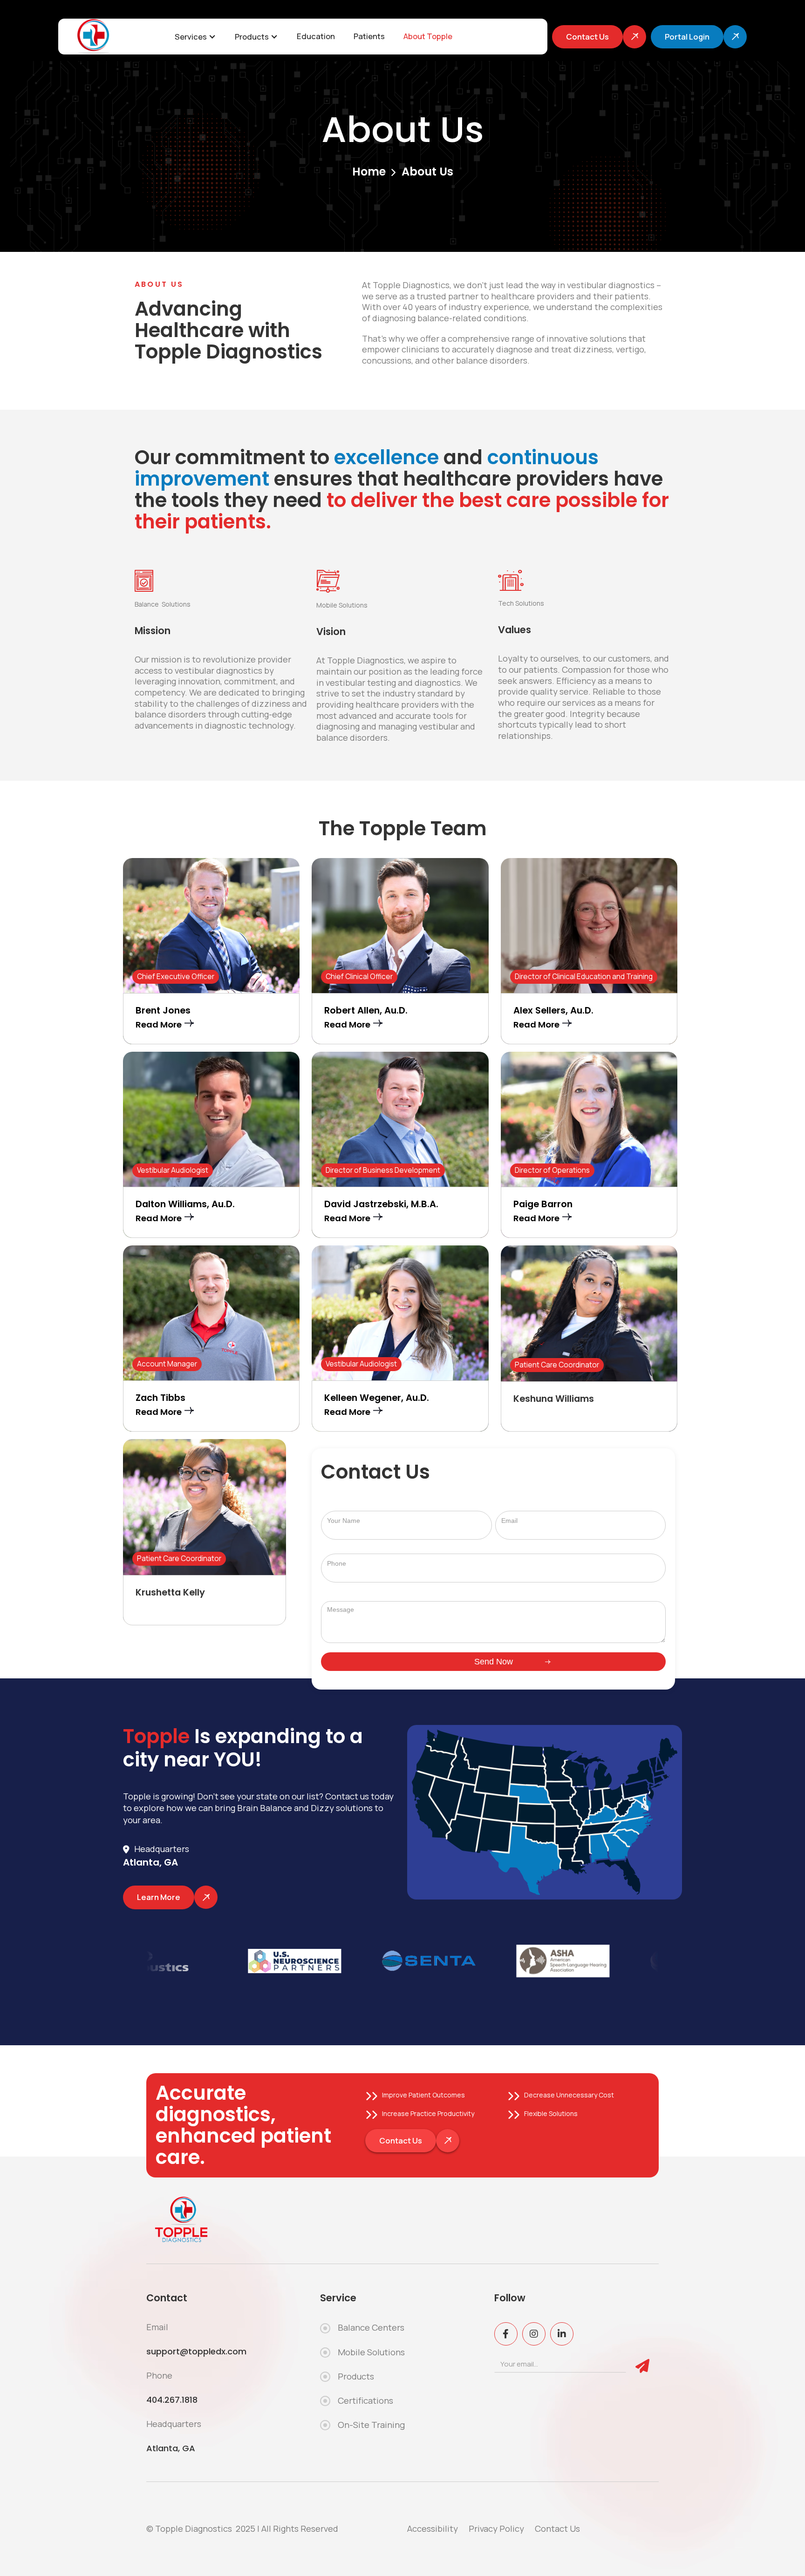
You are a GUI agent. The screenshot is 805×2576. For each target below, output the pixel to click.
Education (316, 36)
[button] (195, 37)
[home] (98, 37)
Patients (369, 36)
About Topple (428, 36)
